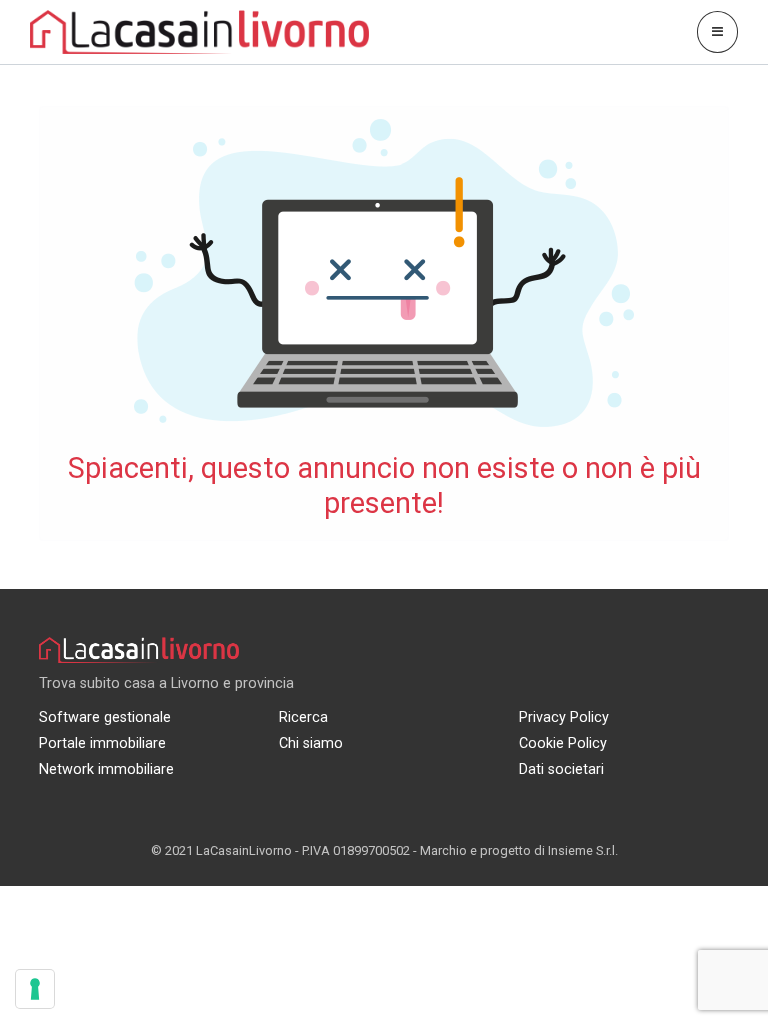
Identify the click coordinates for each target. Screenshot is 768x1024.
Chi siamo (311, 743)
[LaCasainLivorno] (199, 30)
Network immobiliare (106, 769)
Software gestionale (105, 717)
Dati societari (561, 769)
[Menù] (717, 31)
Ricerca (303, 717)
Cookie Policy (563, 743)
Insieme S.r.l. (583, 850)
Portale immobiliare (102, 743)
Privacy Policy (564, 717)
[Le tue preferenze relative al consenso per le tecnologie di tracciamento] (35, 989)
